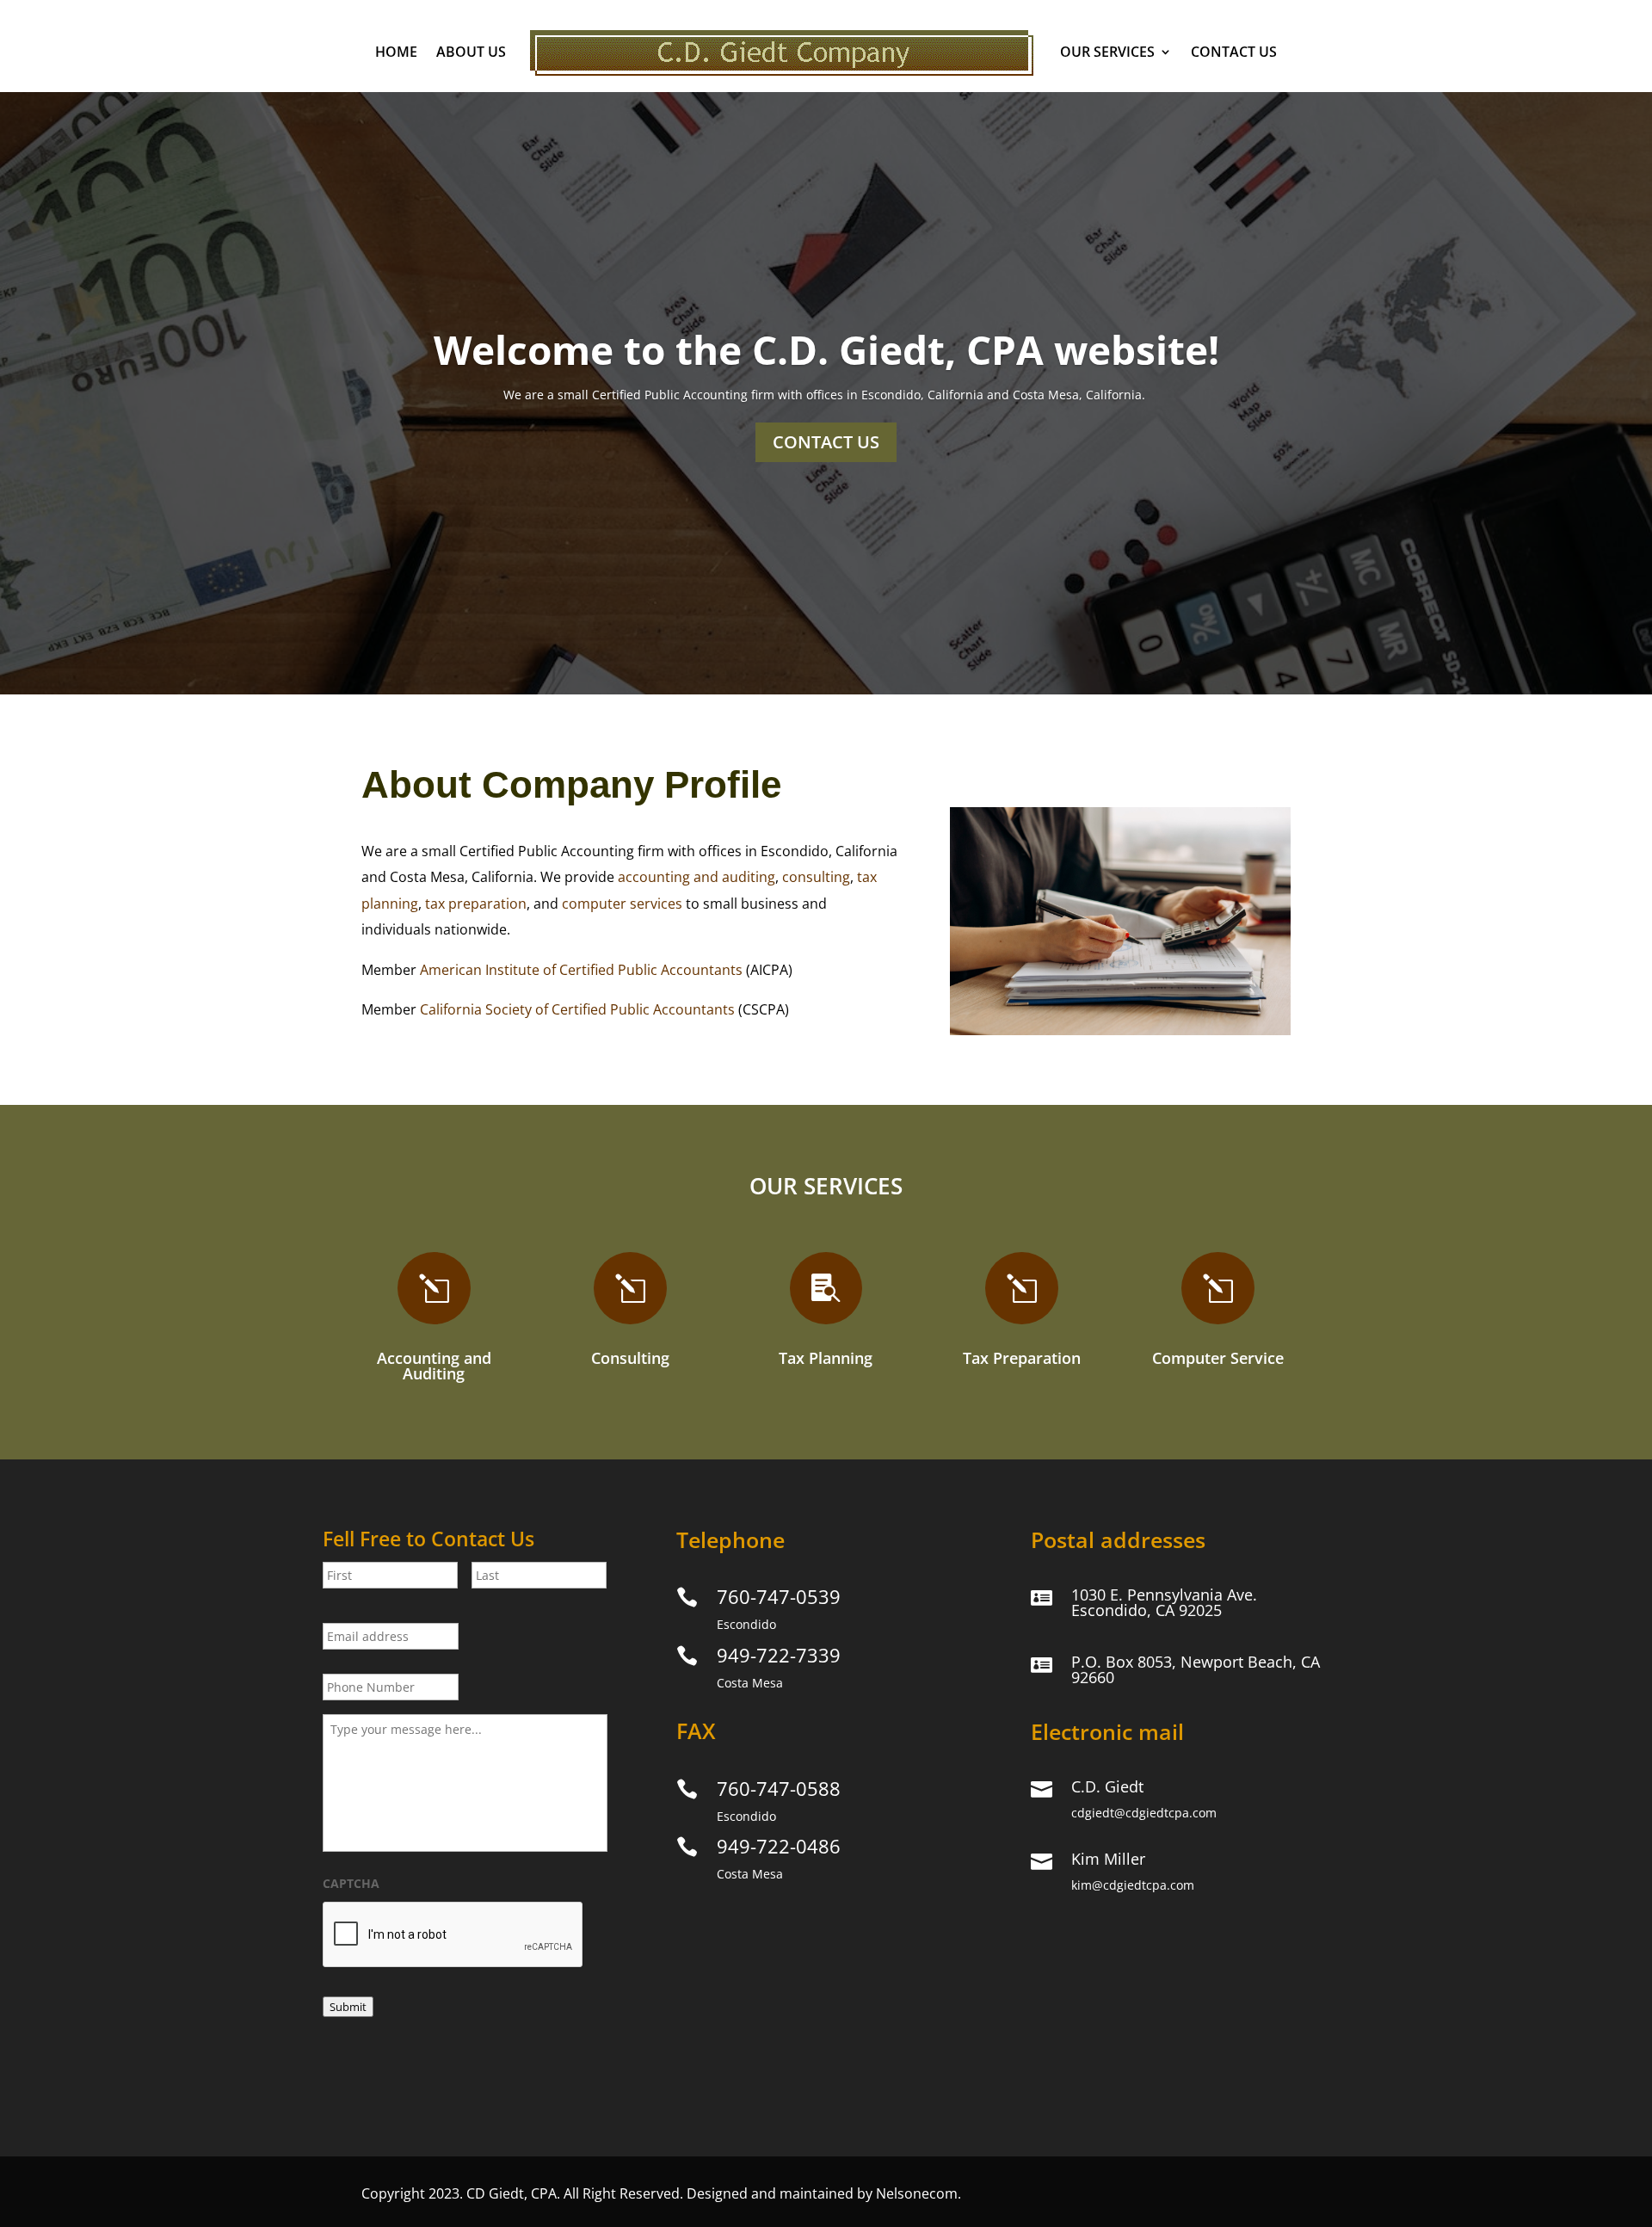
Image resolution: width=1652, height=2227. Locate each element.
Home (396, 52)
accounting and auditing (697, 877)
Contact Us (1234, 52)
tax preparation (476, 904)
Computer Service (1218, 1358)
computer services (622, 904)
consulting (816, 877)
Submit (348, 2007)
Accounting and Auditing (434, 1366)
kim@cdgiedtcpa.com (1133, 1885)
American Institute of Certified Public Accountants (581, 970)
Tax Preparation (1022, 1358)
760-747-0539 (779, 1596)
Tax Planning (826, 1358)
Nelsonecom (917, 2193)
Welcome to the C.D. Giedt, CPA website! (826, 349)
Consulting (630, 1358)
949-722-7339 (779, 1655)
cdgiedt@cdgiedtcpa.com (1144, 1813)
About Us (471, 52)
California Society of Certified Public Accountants (577, 1009)
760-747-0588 (779, 1788)
